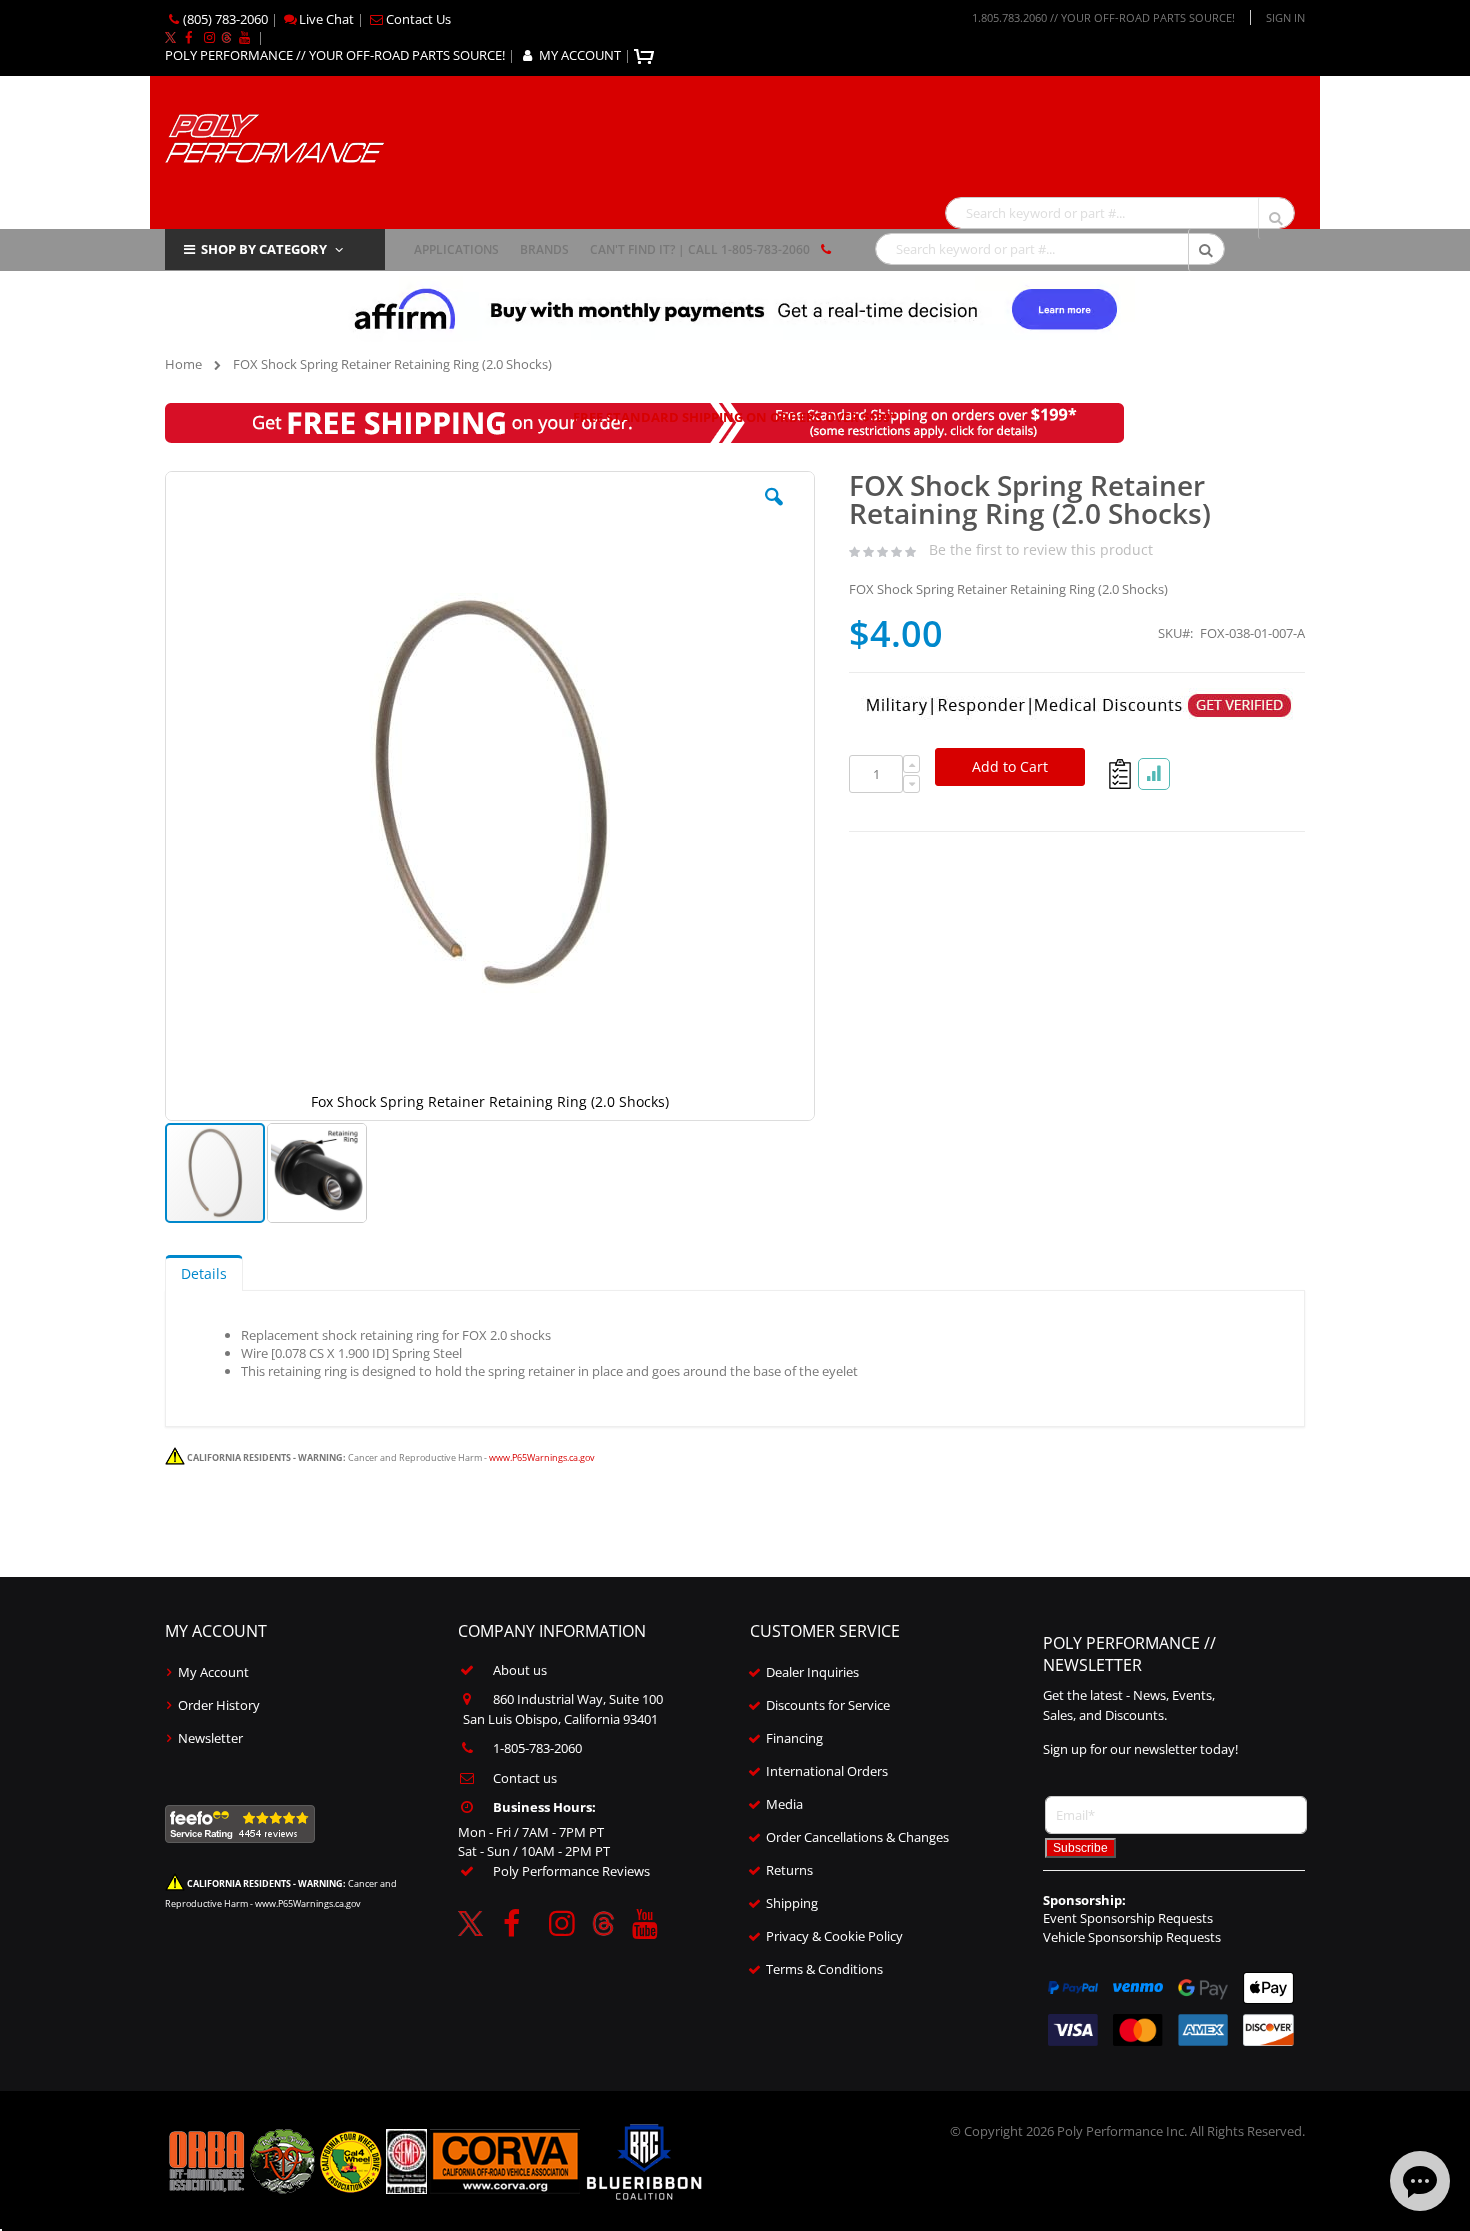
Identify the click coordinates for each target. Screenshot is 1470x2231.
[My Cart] (646, 55)
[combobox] (1120, 213)
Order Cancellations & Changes (857, 1837)
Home (183, 364)
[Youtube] (244, 37)
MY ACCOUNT (580, 55)
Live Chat (326, 19)
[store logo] (274, 136)
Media (784, 1804)
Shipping (792, 1903)
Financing (794, 1738)
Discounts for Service (828, 1705)
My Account (213, 1672)
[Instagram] (209, 37)
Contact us (525, 1778)
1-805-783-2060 (537, 1748)
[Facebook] (188, 37)
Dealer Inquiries (812, 1672)
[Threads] (226, 37)
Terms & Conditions (824, 1969)
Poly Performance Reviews (571, 1871)
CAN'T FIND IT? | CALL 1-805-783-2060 (700, 249)
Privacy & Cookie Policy (834, 1936)
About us (520, 1670)
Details (204, 1273)
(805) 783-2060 (225, 19)
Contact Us (418, 19)
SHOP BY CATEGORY (264, 249)
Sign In (1285, 17)
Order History (219, 1705)
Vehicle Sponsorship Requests (1132, 1937)
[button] (774, 512)
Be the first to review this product (1041, 549)
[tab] (204, 1273)
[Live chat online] (1420, 2181)
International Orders (827, 1771)
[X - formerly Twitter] (170, 37)
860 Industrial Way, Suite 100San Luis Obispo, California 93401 (563, 1709)
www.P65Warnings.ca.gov (542, 1457)
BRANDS (544, 249)
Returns (789, 1870)
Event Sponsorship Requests (1128, 1918)
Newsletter (210, 1738)
